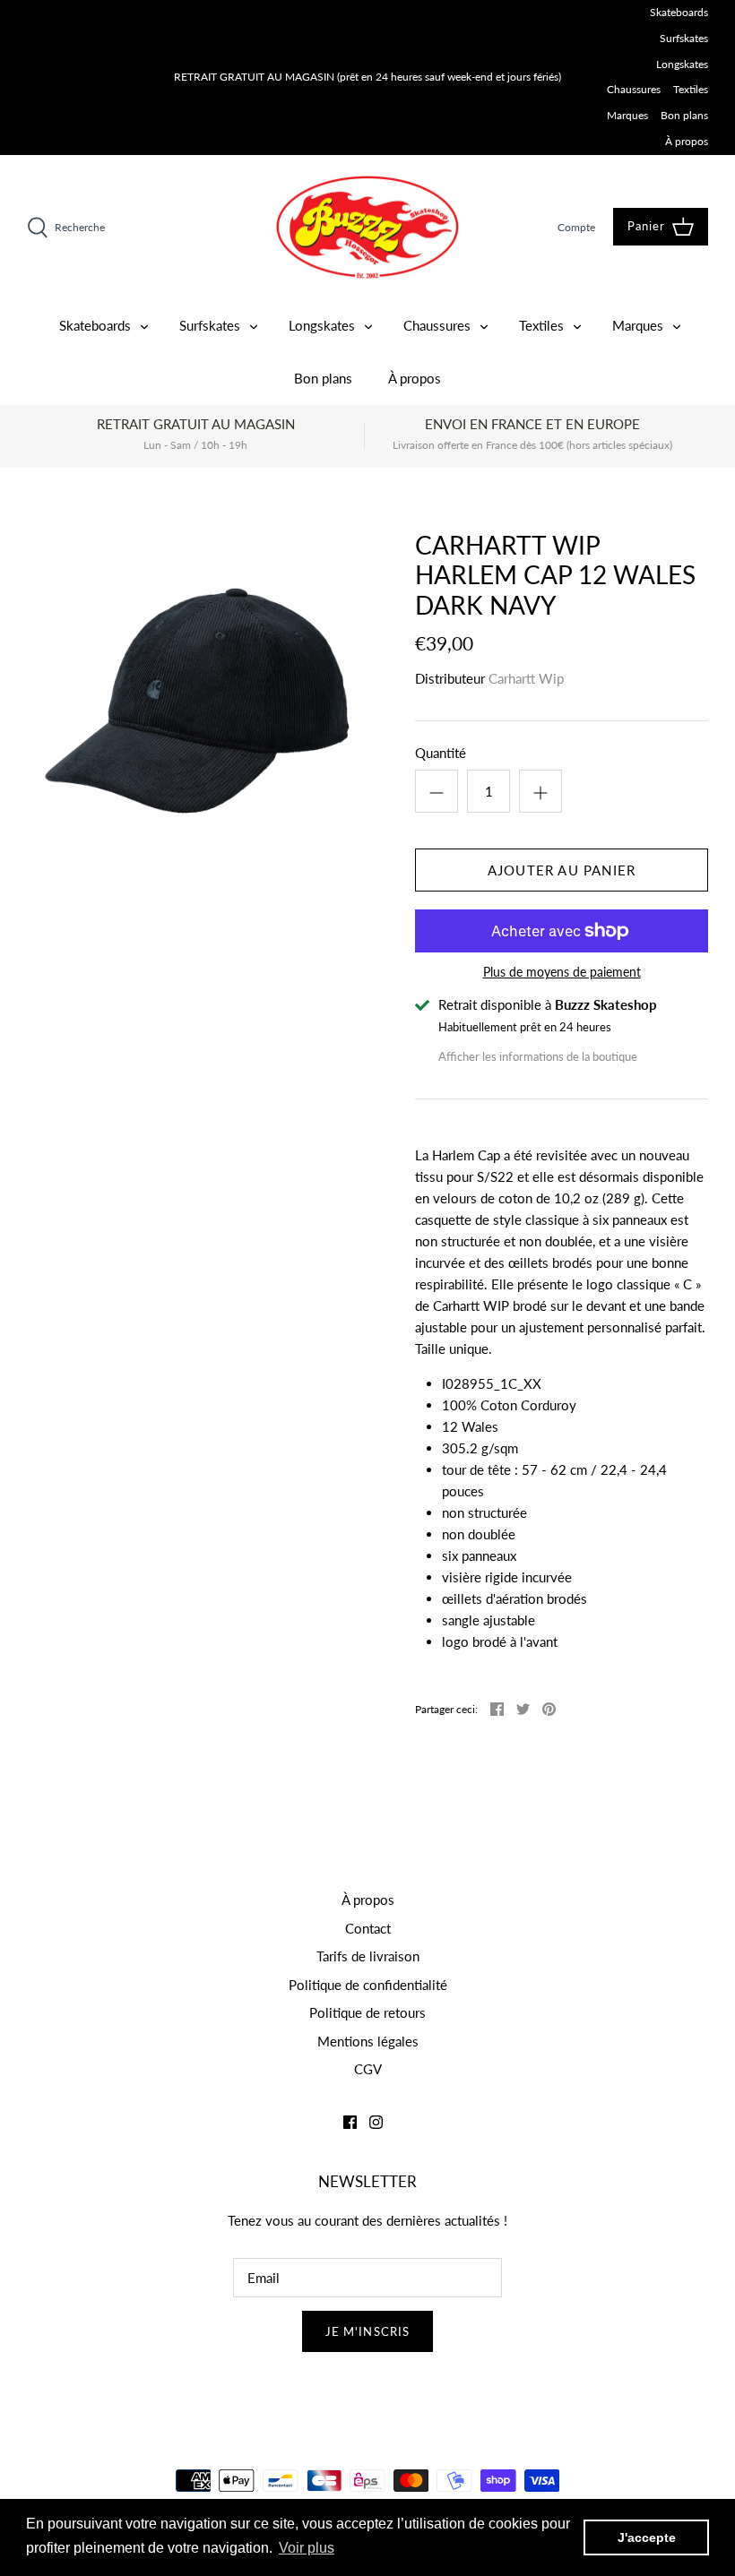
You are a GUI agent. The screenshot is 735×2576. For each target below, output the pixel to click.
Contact (368, 1928)
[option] (197, 701)
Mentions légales (368, 2041)
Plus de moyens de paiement (562, 972)
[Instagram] (376, 2122)
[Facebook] (350, 2122)
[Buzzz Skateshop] (367, 227)
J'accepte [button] (647, 2537)
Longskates (682, 64)
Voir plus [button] (307, 2548)
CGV (368, 2069)
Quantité (441, 753)
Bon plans (684, 115)
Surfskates (684, 38)
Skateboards (679, 12)
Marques (627, 115)
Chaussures (634, 89)
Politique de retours (367, 2012)
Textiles (691, 89)
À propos (687, 141)
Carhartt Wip (526, 678)
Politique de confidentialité (368, 1985)
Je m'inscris (367, 2331)
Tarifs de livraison (368, 1956)
